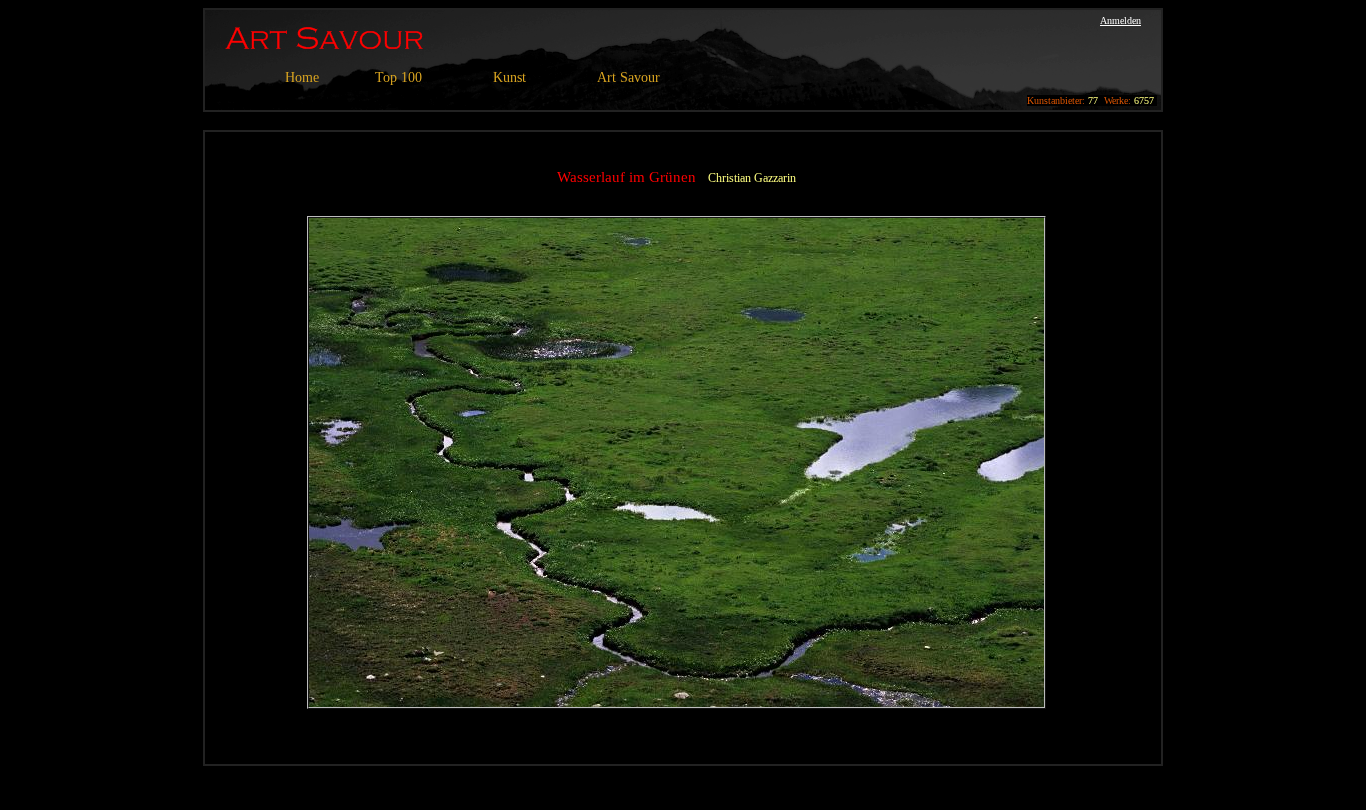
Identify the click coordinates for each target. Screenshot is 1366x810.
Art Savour (628, 77)
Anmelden (1120, 20)
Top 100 (398, 77)
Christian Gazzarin (752, 178)
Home (302, 77)
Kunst (509, 77)
